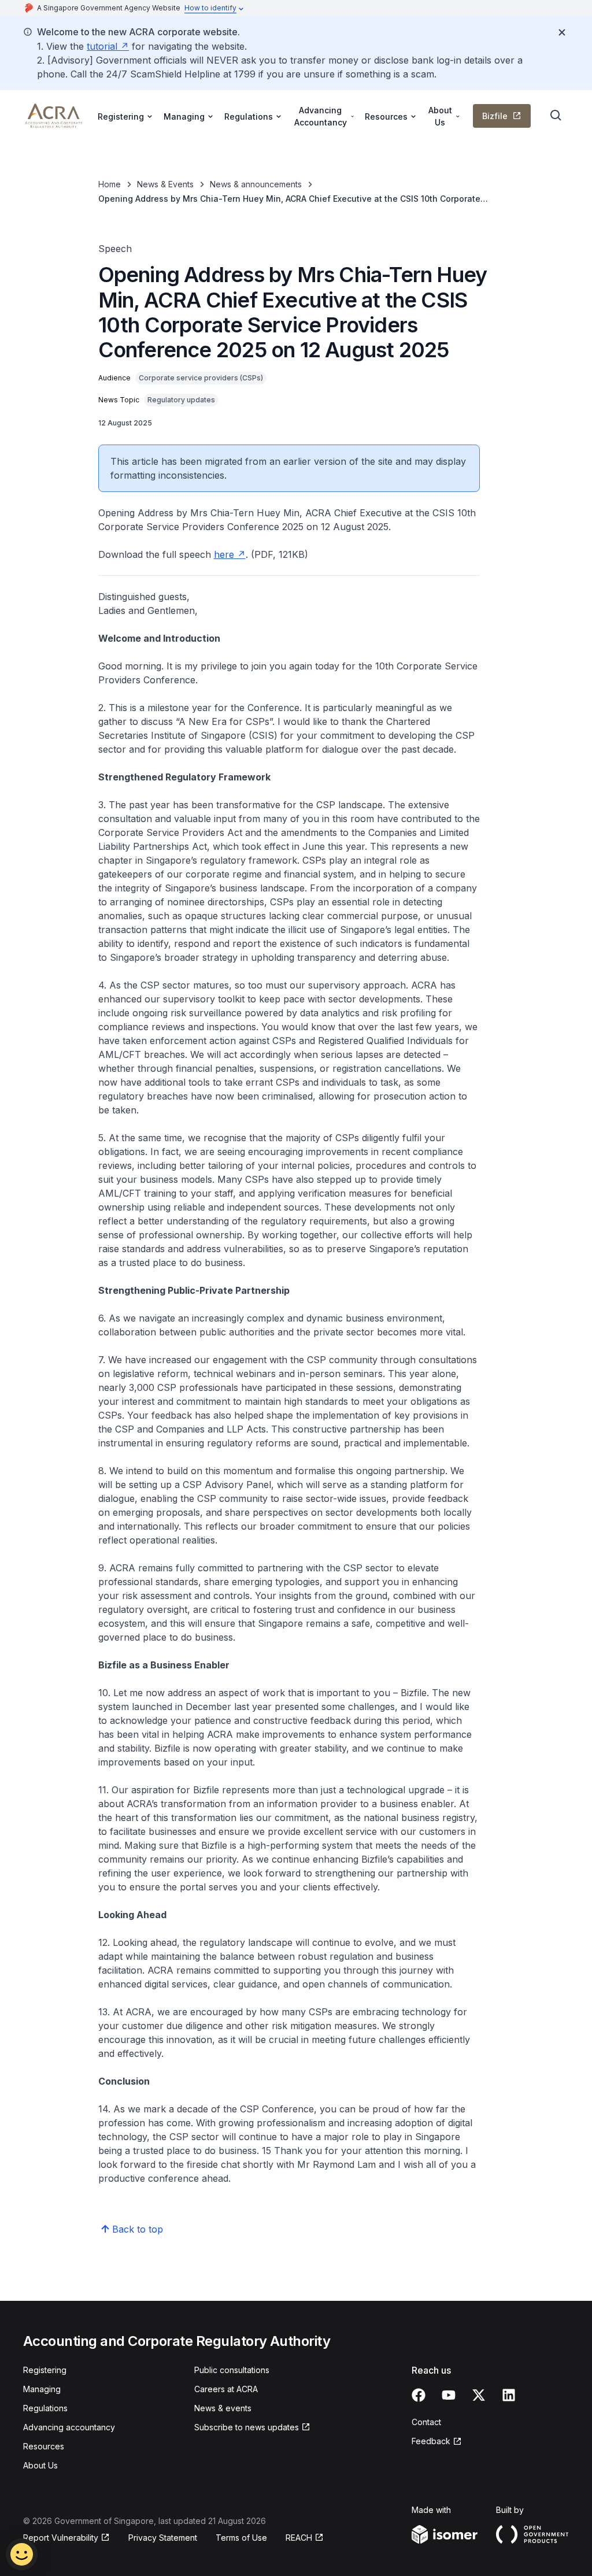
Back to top (138, 2229)
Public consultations (232, 2370)
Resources (44, 2446)
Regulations (45, 2408)
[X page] (479, 2395)
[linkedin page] (509, 2395)
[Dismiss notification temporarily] (562, 32)
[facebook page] (419, 2395)
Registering (45, 2370)
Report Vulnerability (61, 2538)
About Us (40, 2465)
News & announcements (256, 184)
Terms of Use (241, 2538)
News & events (223, 2408)
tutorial (102, 46)
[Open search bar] (556, 116)
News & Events (165, 184)
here (224, 554)
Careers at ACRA (226, 2389)
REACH (299, 2538)
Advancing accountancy (69, 2427)
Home (110, 184)
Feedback (431, 2441)
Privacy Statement (163, 2538)
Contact (426, 2422)
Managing (42, 2389)
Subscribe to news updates (247, 2427)
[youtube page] (449, 2395)
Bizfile (495, 116)
